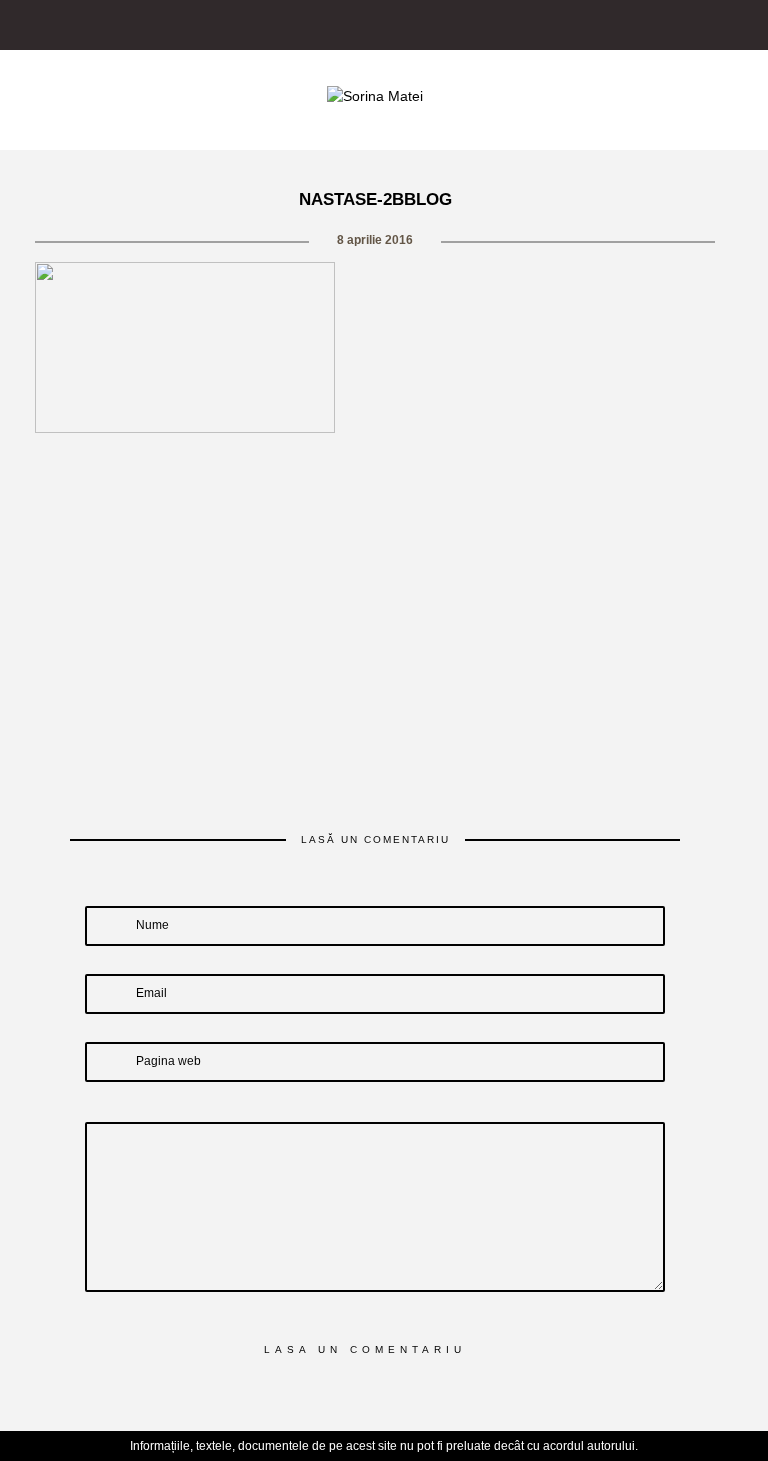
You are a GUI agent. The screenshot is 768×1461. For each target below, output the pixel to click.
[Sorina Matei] (375, 95)
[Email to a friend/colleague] (462, 471)
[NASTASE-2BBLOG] (288, 471)
